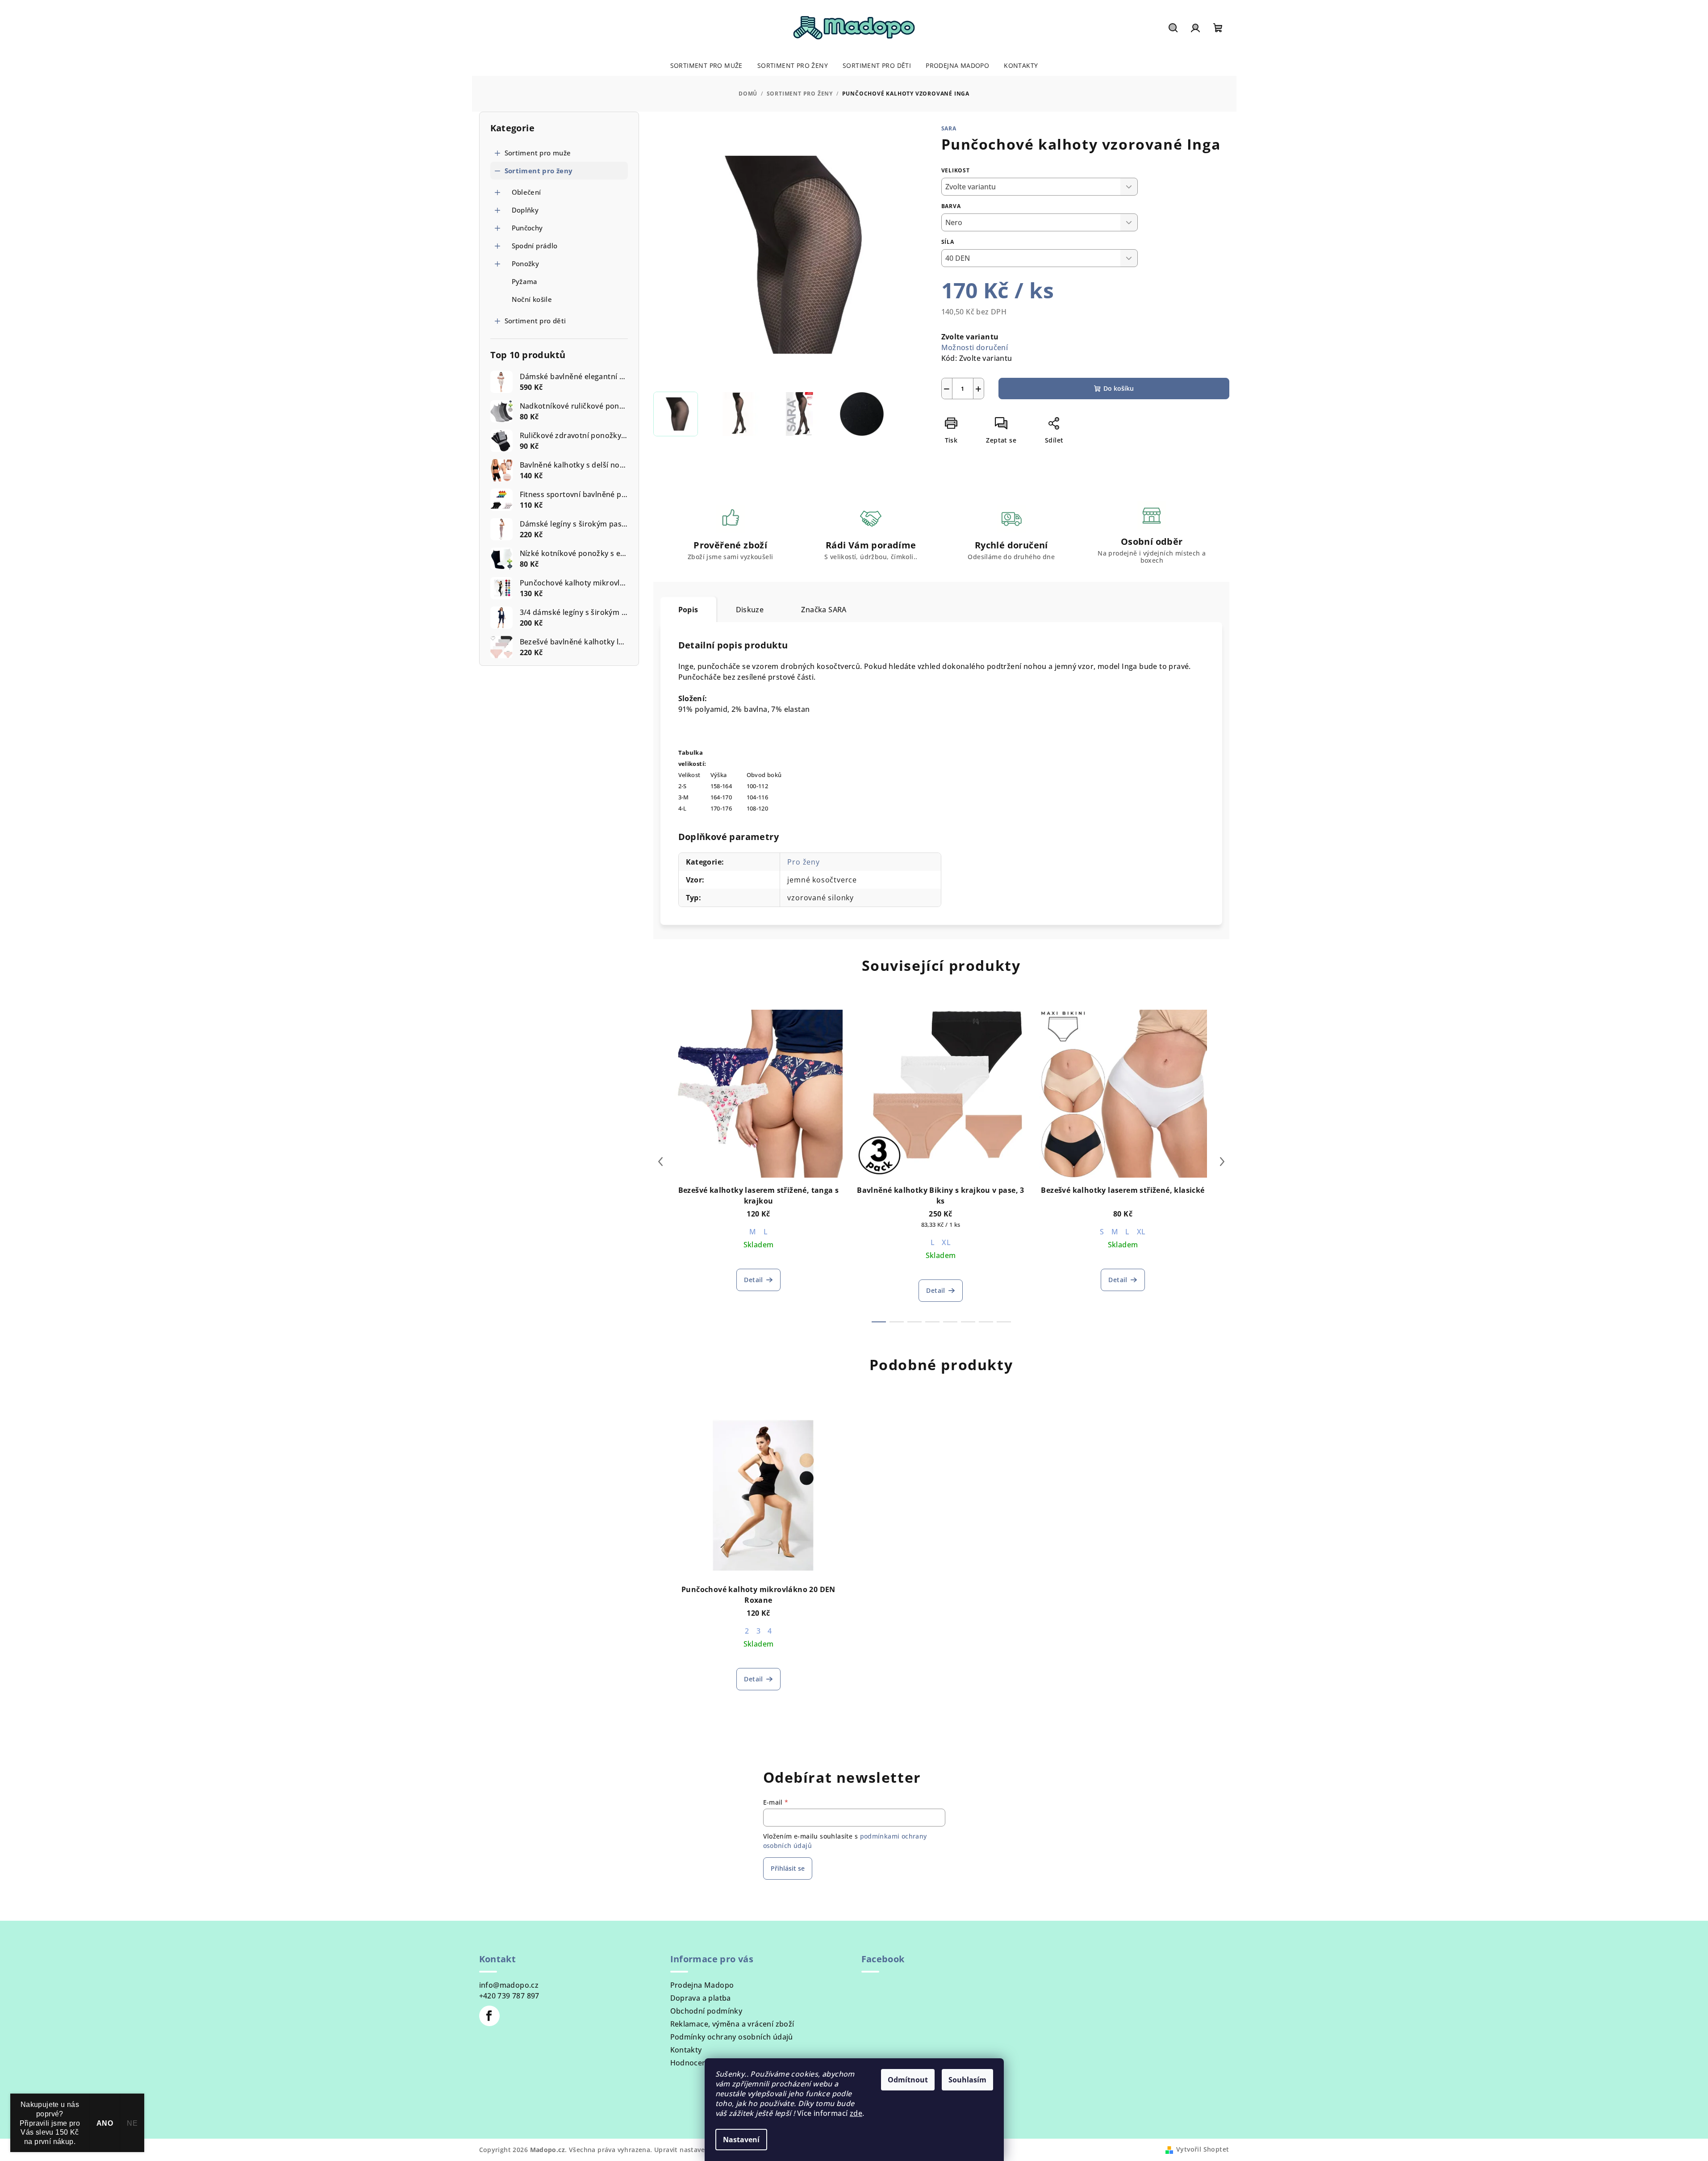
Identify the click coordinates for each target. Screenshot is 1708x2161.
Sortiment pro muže (538, 153)
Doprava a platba (701, 1998)
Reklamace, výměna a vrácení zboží (732, 2024)
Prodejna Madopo (702, 1985)
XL (946, 1242)
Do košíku (1119, 388)
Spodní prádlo (535, 246)
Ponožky (526, 263)
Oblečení (526, 192)
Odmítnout (908, 2080)
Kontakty (686, 2050)
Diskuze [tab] (750, 610)
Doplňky (525, 210)
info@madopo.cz (509, 1985)
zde (856, 2113)
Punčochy (527, 228)
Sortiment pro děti (535, 321)
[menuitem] (706, 66)
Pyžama (525, 281)
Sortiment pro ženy (539, 171)
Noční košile (532, 299)
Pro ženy (803, 862)
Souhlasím (967, 2080)
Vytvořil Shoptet (1203, 2149)
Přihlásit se (788, 1868)
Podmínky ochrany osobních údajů (732, 2037)
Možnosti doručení (975, 347)
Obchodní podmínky (706, 2011)
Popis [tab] (688, 610)
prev (660, 1162)
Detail (753, 1280)
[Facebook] (489, 2016)
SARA (949, 128)
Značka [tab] (824, 610)
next (1222, 1162)
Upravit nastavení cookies (696, 2150)
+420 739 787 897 (509, 1996)
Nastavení (741, 2140)
